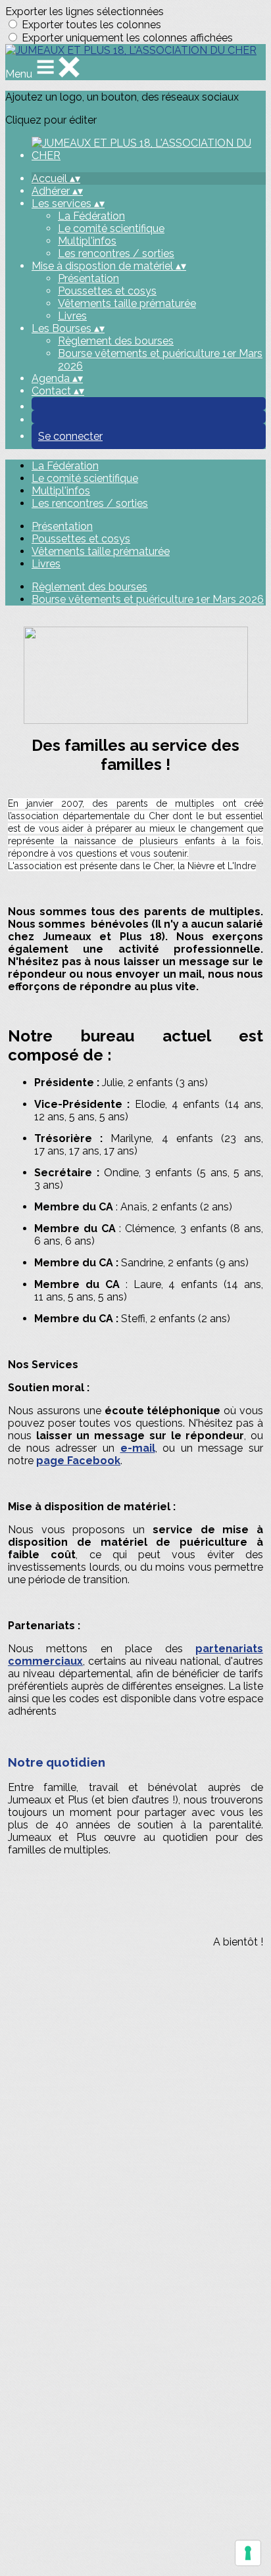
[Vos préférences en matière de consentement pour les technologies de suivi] (248, 2553)
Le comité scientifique (111, 228)
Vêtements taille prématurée (127, 303)
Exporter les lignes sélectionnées (85, 12)
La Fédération (91, 216)
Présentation (88, 278)
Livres (72, 316)
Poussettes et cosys (107, 291)
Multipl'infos (87, 241)
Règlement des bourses (116, 341)
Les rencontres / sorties (116, 253)
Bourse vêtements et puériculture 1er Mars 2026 (148, 599)
